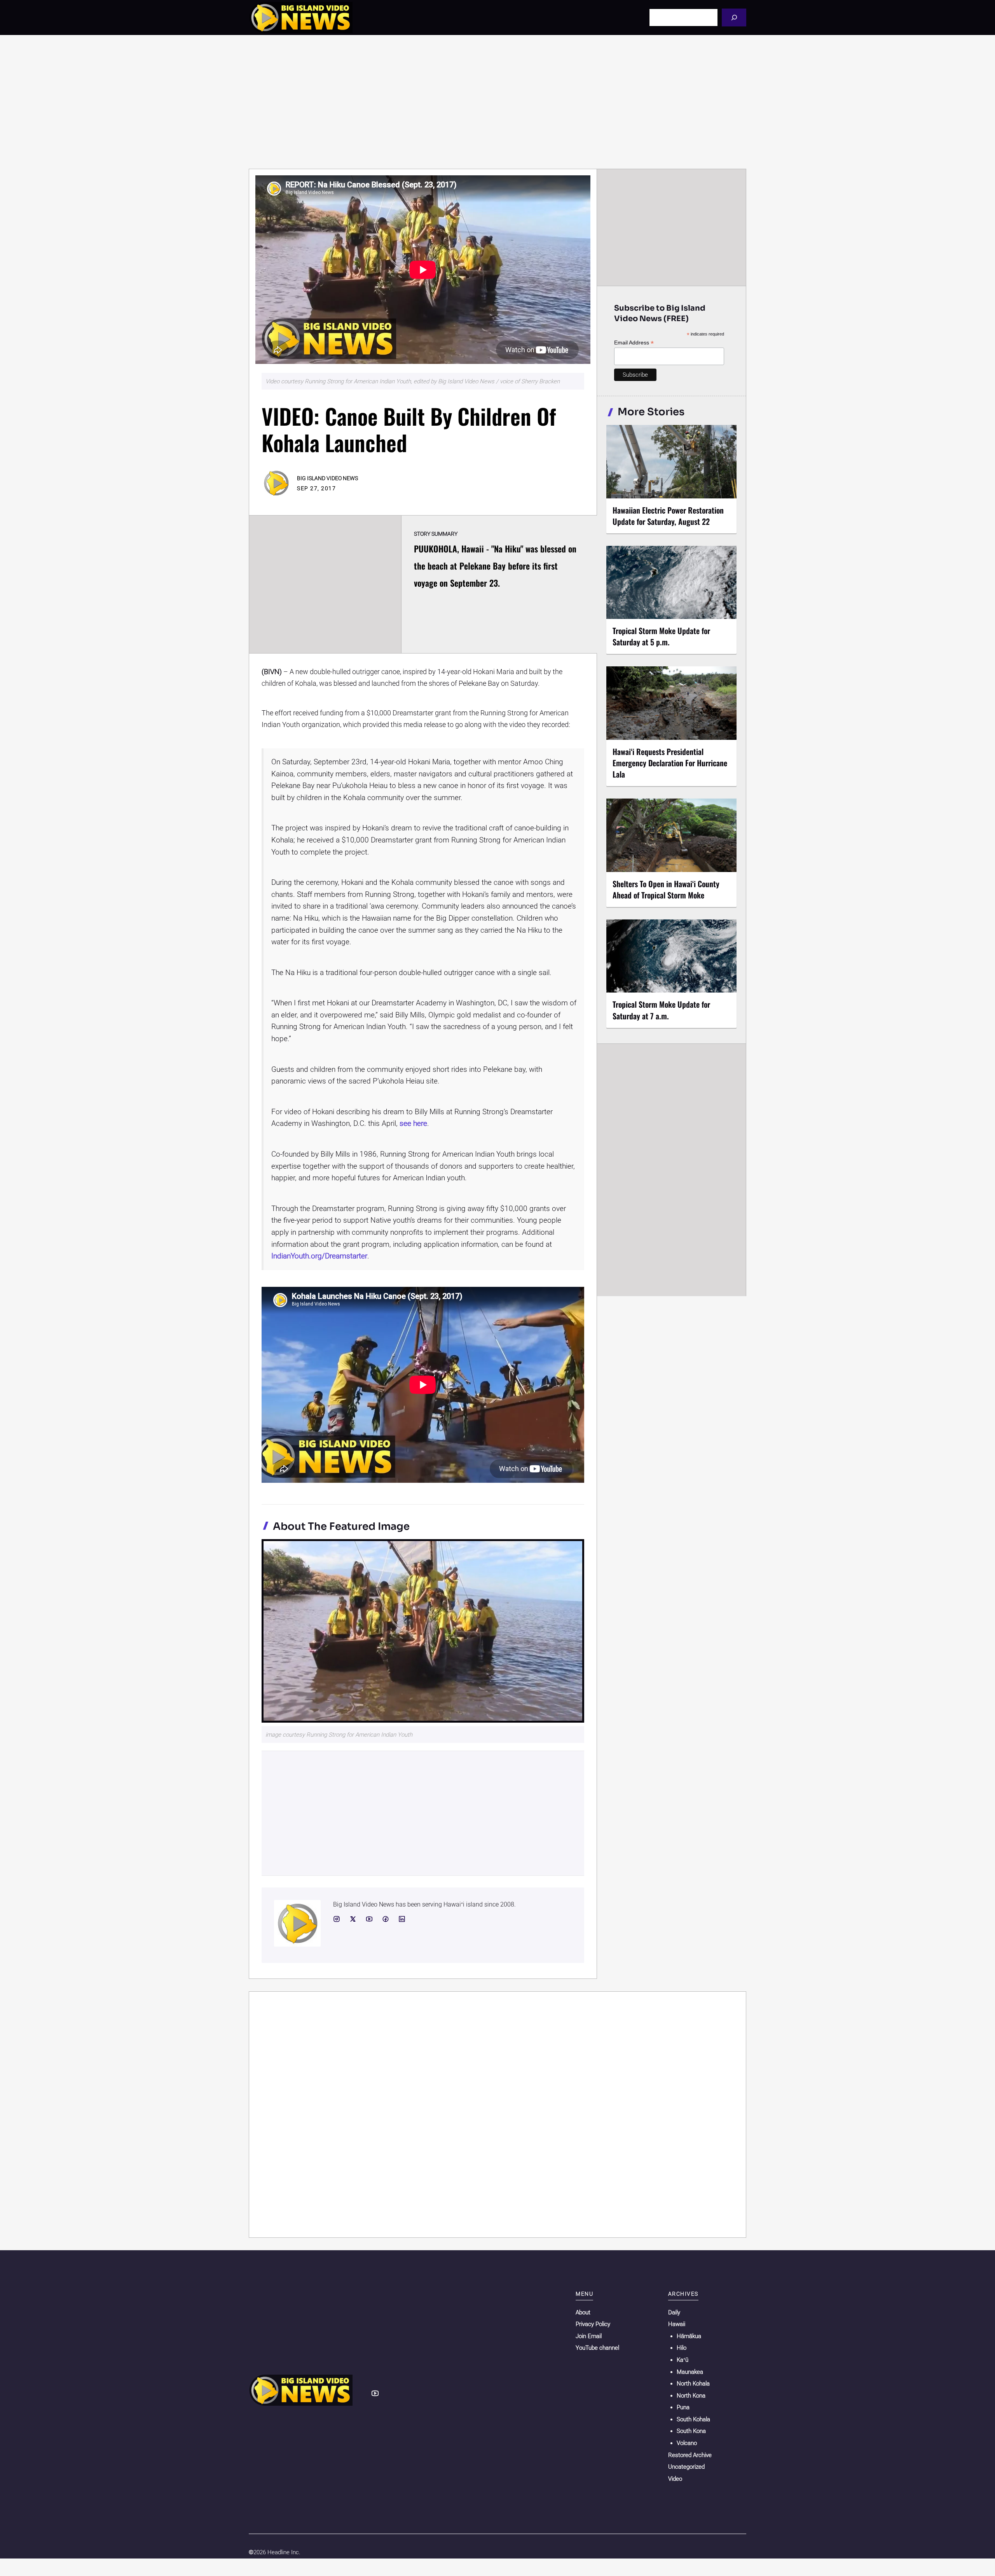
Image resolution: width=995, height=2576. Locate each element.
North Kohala (693, 2384)
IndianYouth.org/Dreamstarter (319, 1256)
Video (675, 2479)
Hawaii (677, 2324)
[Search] (734, 17)
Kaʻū (683, 2360)
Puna (683, 2407)
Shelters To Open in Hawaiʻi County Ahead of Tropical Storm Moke (666, 889)
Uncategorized (686, 2467)
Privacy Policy (593, 2324)
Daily (674, 2312)
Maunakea (690, 2372)
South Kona (691, 2431)
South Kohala (693, 2419)
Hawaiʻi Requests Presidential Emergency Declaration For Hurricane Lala (670, 763)
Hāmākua (689, 2336)
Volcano (687, 2443)
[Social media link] (337, 1919)
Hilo (682, 2348)
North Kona (691, 2396)
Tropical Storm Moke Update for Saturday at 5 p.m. (661, 636)
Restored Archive (690, 2455)
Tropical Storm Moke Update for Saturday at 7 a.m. (661, 1010)
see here (413, 1123)
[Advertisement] (497, 102)
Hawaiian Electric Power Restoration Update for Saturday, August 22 (668, 516)
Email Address (634, 343)
